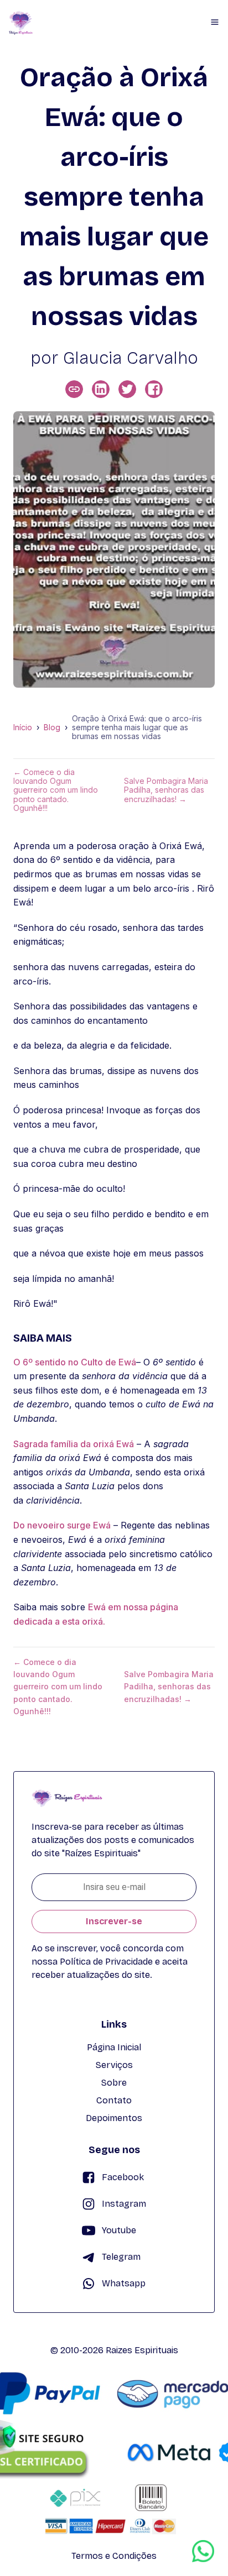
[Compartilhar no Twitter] (127, 389)
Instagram (124, 2204)
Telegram (121, 2257)
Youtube (119, 2230)
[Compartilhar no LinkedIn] (101, 389)
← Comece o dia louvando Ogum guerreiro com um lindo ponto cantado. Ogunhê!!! (56, 790)
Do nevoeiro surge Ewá (62, 1525)
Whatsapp (124, 2283)
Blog (52, 727)
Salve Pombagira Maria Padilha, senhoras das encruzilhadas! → (166, 790)
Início (23, 727)
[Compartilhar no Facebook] (154, 389)
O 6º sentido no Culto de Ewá (75, 1362)
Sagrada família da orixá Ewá (74, 1444)
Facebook (123, 2177)
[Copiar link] (74, 389)
